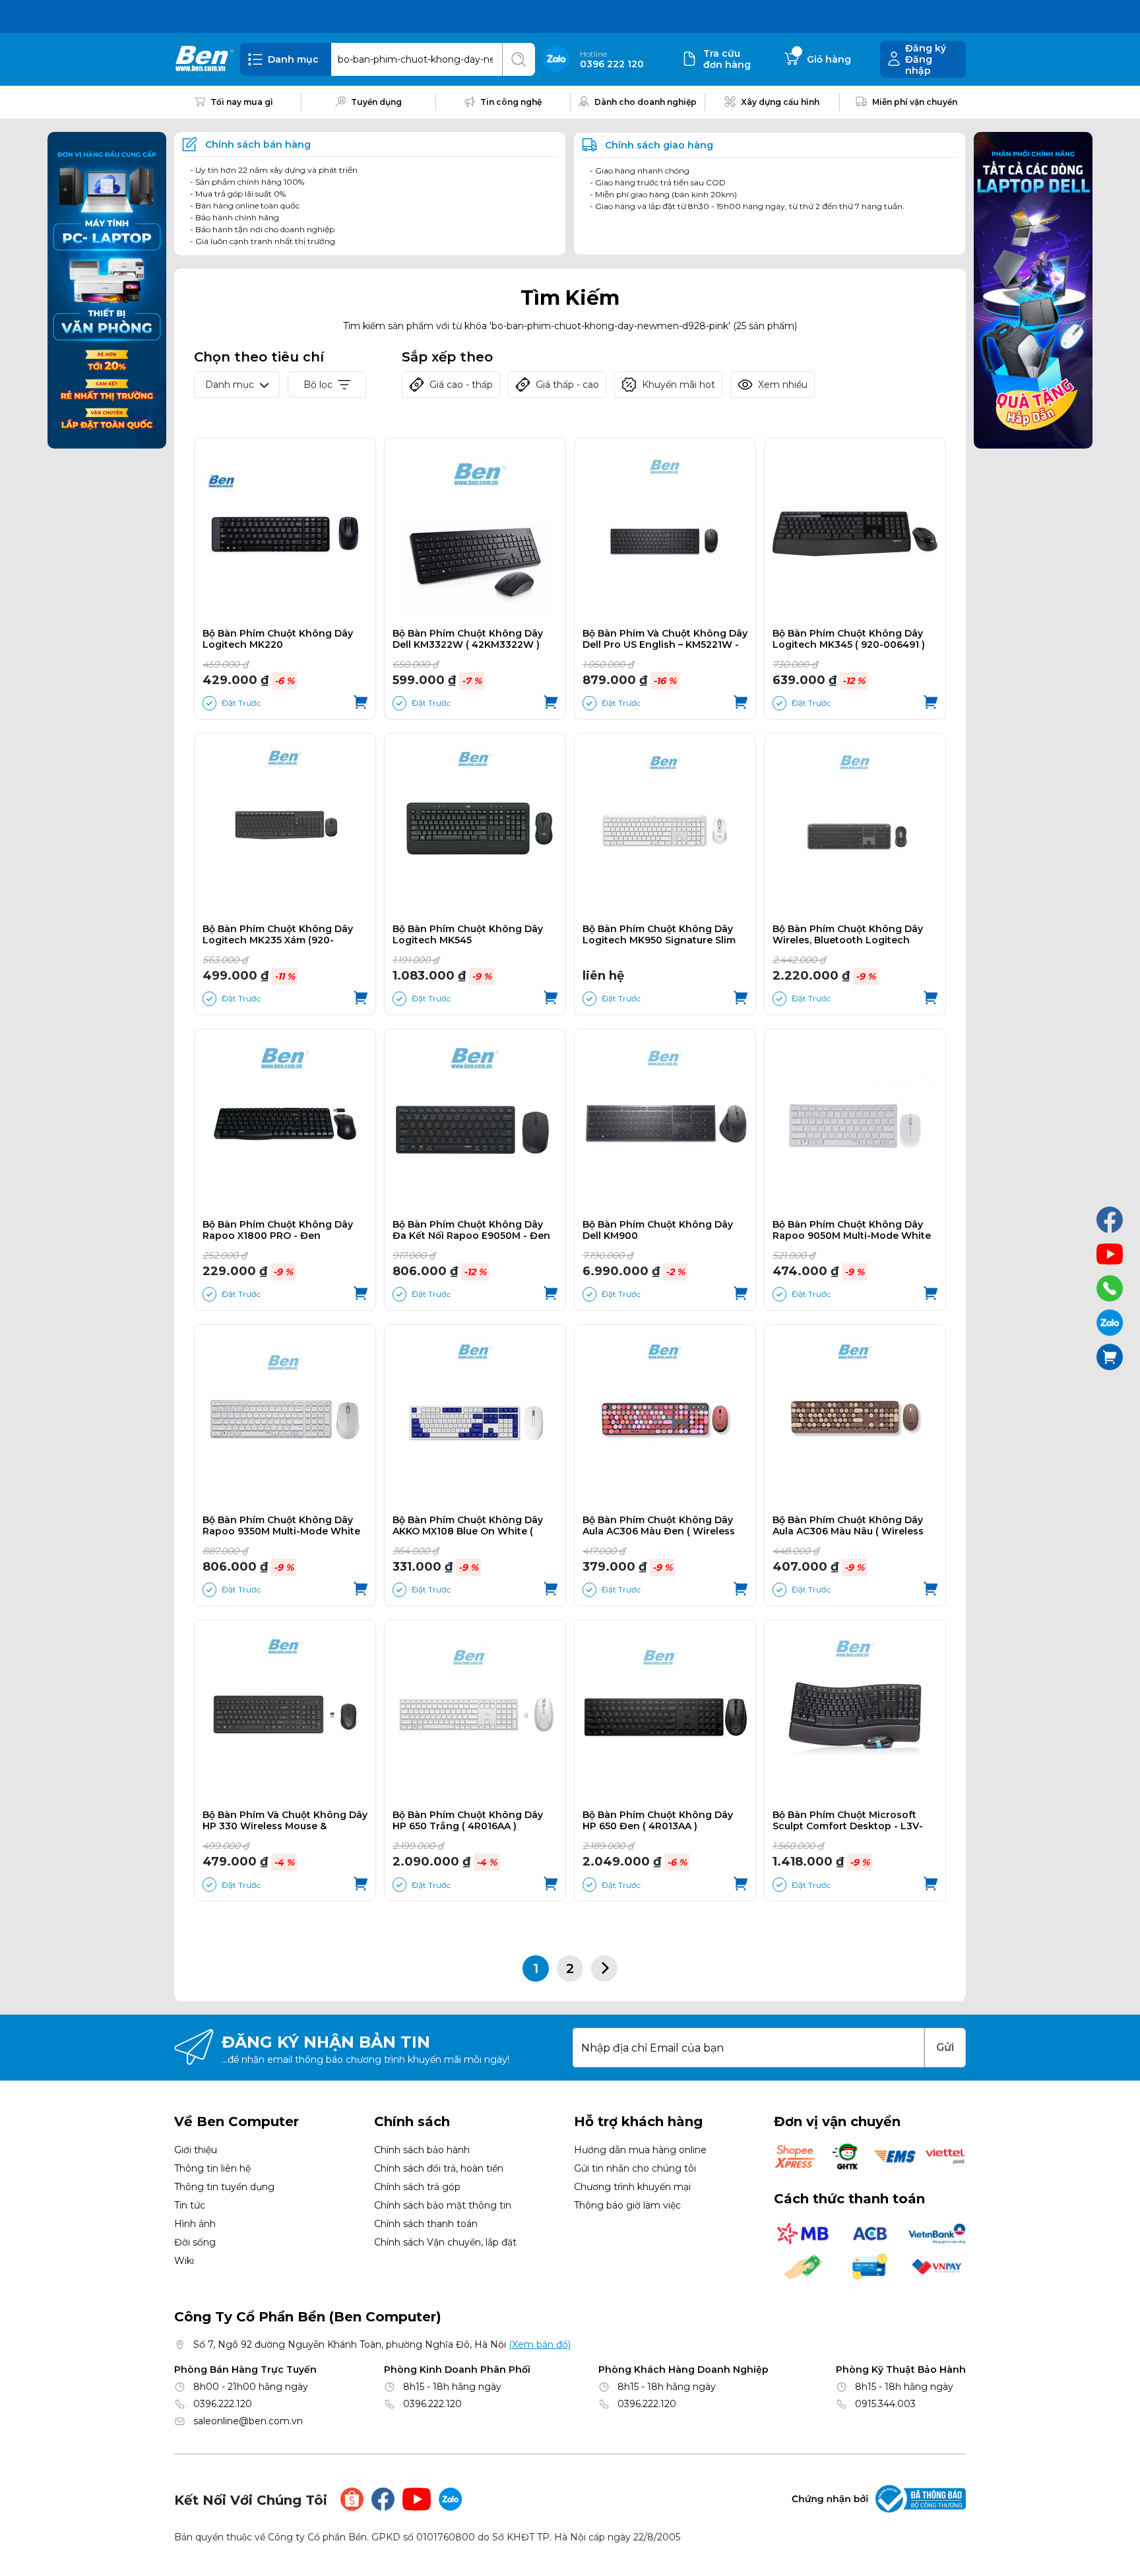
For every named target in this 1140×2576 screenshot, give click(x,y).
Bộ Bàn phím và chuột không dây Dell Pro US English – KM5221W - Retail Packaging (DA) (665, 639)
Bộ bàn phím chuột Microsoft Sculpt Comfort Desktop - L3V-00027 (848, 1821)
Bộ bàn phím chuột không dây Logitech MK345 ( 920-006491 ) (849, 639)
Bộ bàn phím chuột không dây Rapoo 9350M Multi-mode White (281, 1526)
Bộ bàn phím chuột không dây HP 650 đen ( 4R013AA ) (658, 1821)
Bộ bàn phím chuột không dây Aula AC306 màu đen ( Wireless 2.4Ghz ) (659, 1526)
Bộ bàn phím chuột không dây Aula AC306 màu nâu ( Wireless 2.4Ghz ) (848, 1526)
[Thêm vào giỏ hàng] (361, 703)
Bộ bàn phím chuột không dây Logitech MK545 (468, 935)
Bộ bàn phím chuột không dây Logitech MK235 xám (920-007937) (278, 935)
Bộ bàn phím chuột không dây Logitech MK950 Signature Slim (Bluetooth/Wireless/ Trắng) (659, 935)
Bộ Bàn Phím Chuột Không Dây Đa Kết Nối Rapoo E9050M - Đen (471, 1230)
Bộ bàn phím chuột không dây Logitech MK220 (278, 639)
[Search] (519, 59)
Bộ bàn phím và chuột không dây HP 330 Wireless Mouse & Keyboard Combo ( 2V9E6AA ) (285, 1821)
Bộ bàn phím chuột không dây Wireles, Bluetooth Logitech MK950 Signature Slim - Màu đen (852, 935)
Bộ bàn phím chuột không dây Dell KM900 (658, 1230)
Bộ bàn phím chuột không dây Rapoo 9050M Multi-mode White (852, 1230)
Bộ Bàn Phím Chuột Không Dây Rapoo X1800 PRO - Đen (278, 1230)
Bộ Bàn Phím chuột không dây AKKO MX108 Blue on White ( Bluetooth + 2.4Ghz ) (468, 1526)
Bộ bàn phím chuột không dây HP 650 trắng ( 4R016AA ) (468, 1821)
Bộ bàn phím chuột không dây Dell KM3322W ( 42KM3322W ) (468, 639)
